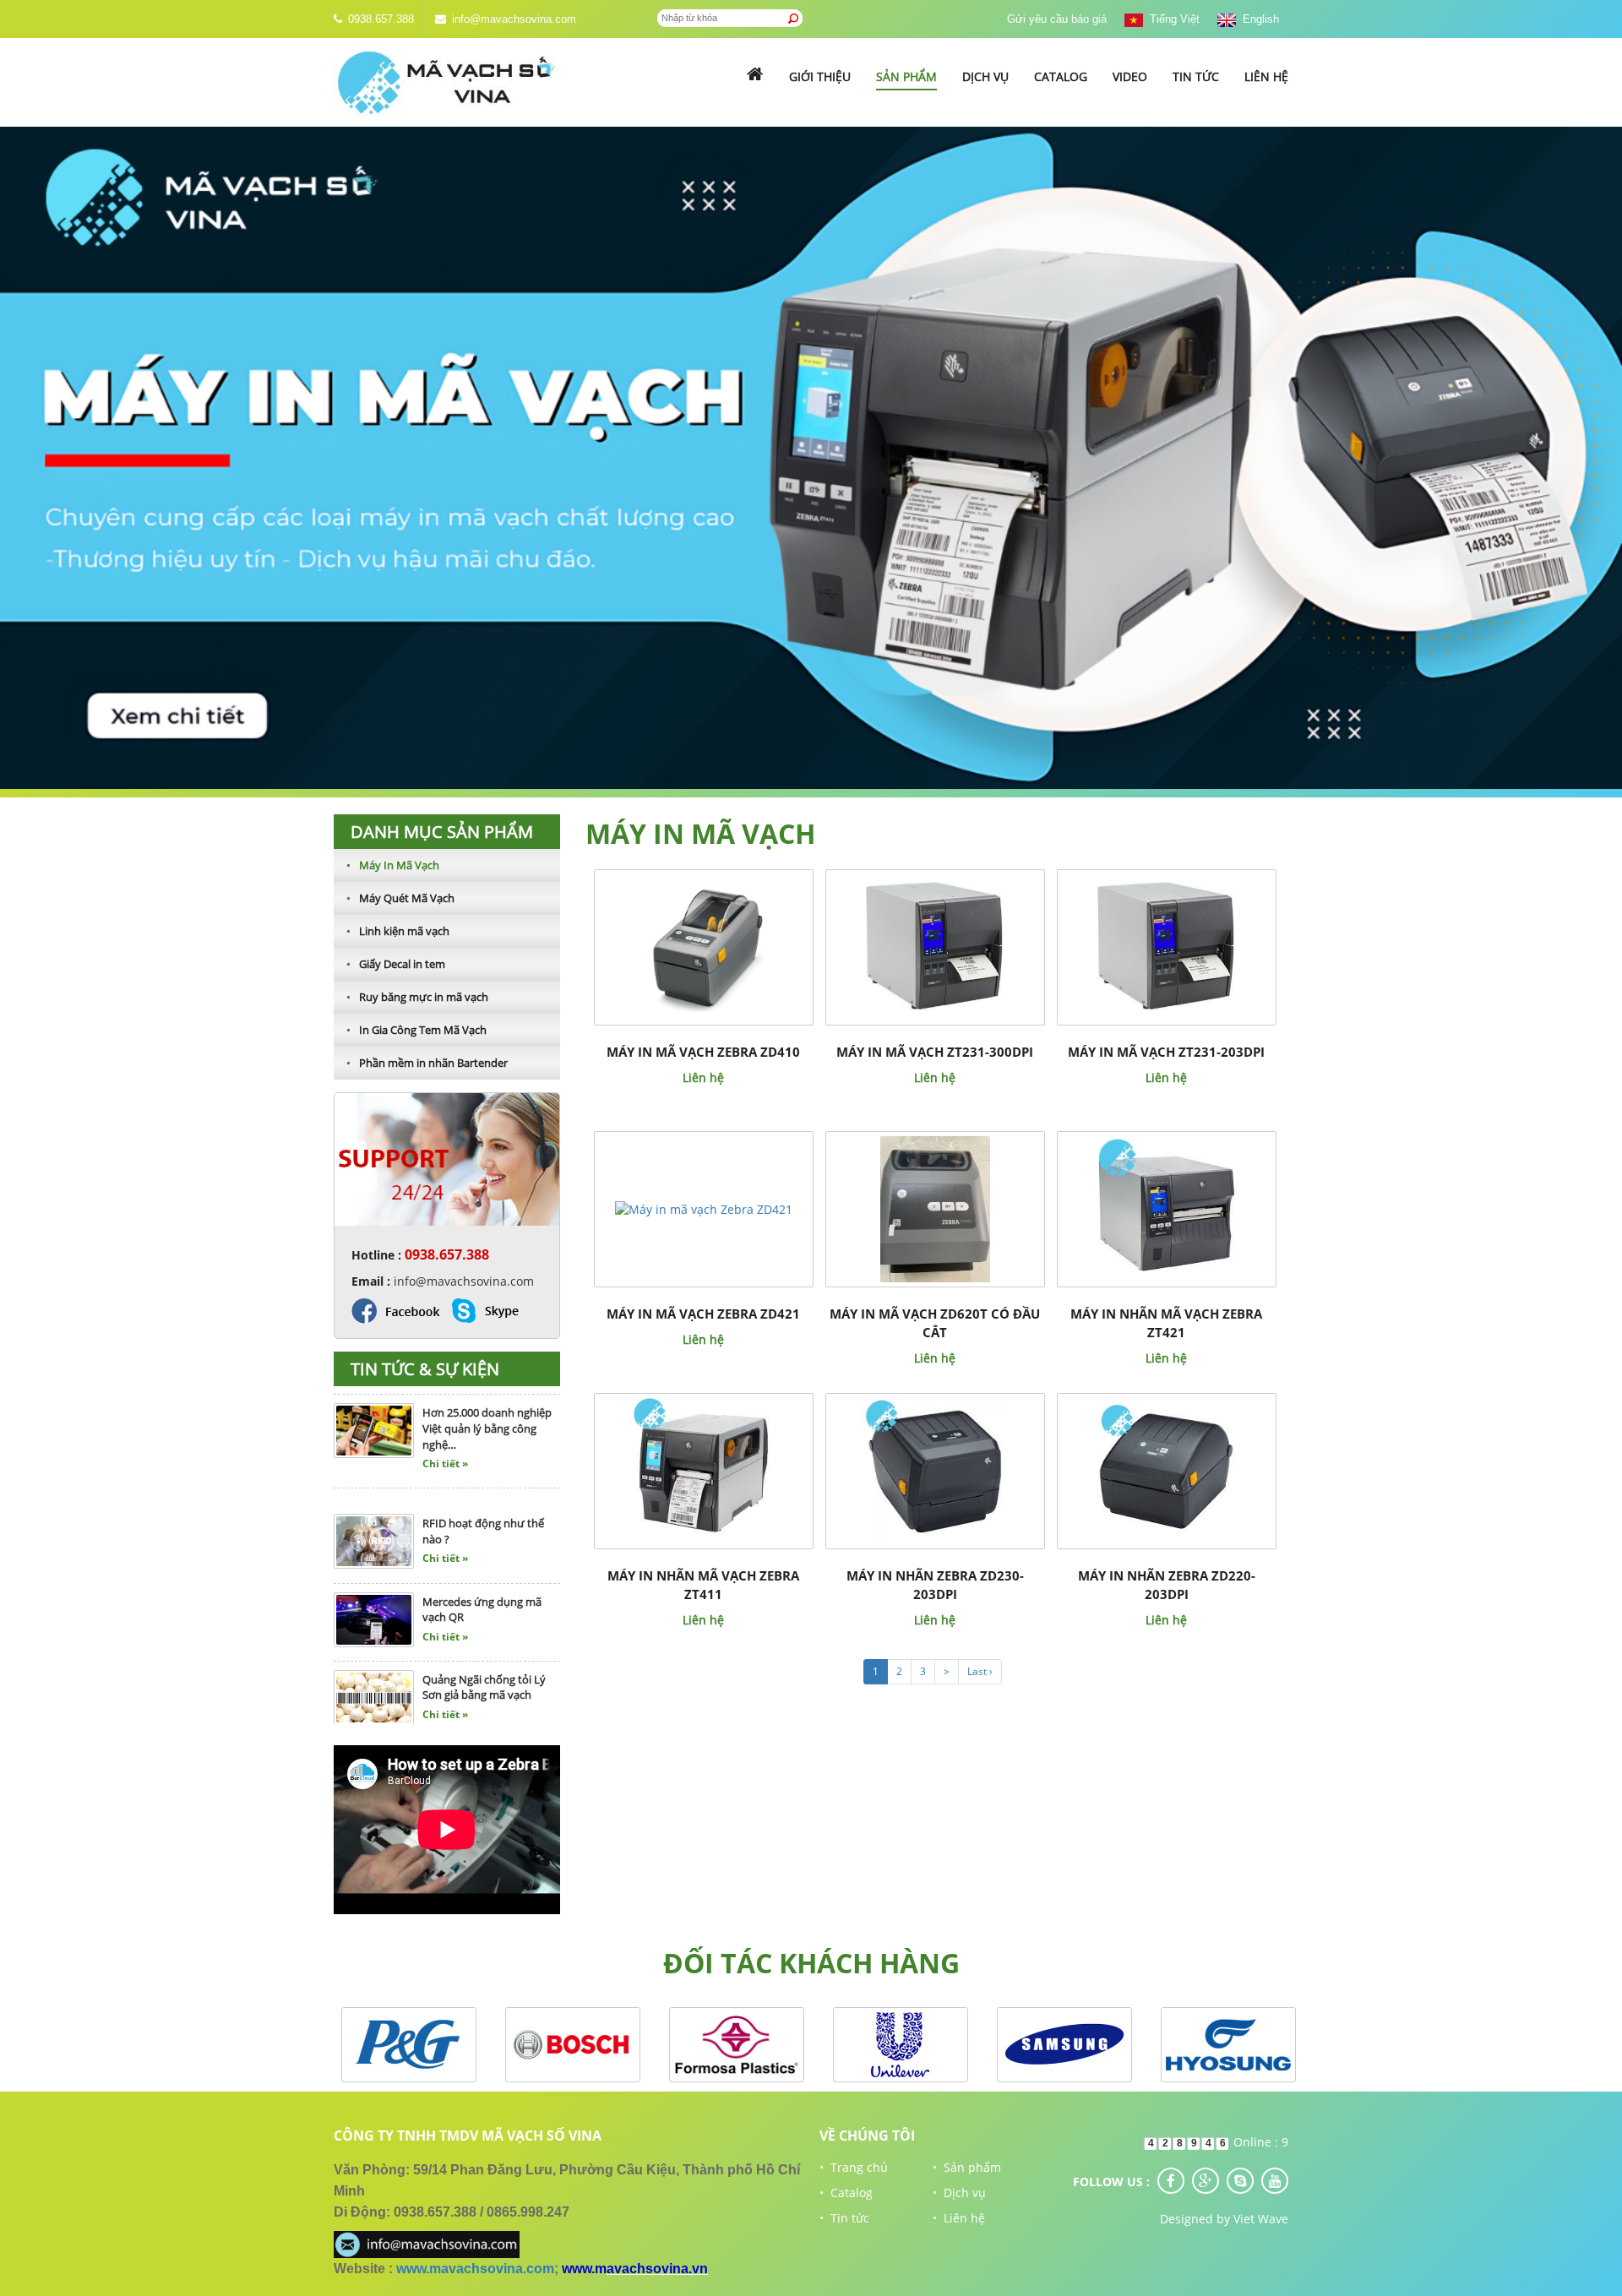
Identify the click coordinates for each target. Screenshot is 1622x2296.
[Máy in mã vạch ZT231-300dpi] (935, 947)
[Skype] (1240, 2181)
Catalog (1061, 76)
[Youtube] (1275, 2181)
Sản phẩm (906, 76)
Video (1130, 76)
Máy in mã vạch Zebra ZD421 (703, 1314)
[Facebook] (1171, 2181)
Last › (980, 1671)
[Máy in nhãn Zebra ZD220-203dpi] (1166, 1470)
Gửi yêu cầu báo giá (1057, 19)
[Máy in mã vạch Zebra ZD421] (704, 1208)
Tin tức (1196, 76)
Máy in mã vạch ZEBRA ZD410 (703, 1052)
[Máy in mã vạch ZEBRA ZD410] (703, 947)
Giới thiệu (820, 76)
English (1257, 19)
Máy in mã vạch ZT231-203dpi (1166, 1052)
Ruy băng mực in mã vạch (417, 997)
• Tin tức (844, 2218)
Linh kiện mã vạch (398, 931)
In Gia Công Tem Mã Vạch (416, 1030)
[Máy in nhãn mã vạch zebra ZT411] (703, 1470)
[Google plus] (1206, 2181)
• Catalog (846, 2193)
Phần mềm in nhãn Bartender (427, 1063)
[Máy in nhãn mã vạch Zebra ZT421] (1166, 1208)
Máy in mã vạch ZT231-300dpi (935, 1052)
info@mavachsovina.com (514, 19)
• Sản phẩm (967, 2167)
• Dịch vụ (959, 2193)
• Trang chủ (854, 2167)
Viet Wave (1261, 2219)
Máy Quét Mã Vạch (400, 898)
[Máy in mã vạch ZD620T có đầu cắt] (935, 1208)
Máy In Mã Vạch (393, 865)
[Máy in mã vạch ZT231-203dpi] (1166, 947)
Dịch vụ (985, 76)
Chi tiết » (445, 1412)
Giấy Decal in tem (396, 964)
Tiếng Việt (1171, 19)
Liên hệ (1266, 76)
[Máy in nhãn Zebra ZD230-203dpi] (935, 1470)
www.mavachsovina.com (475, 2269)
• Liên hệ (959, 2218)
